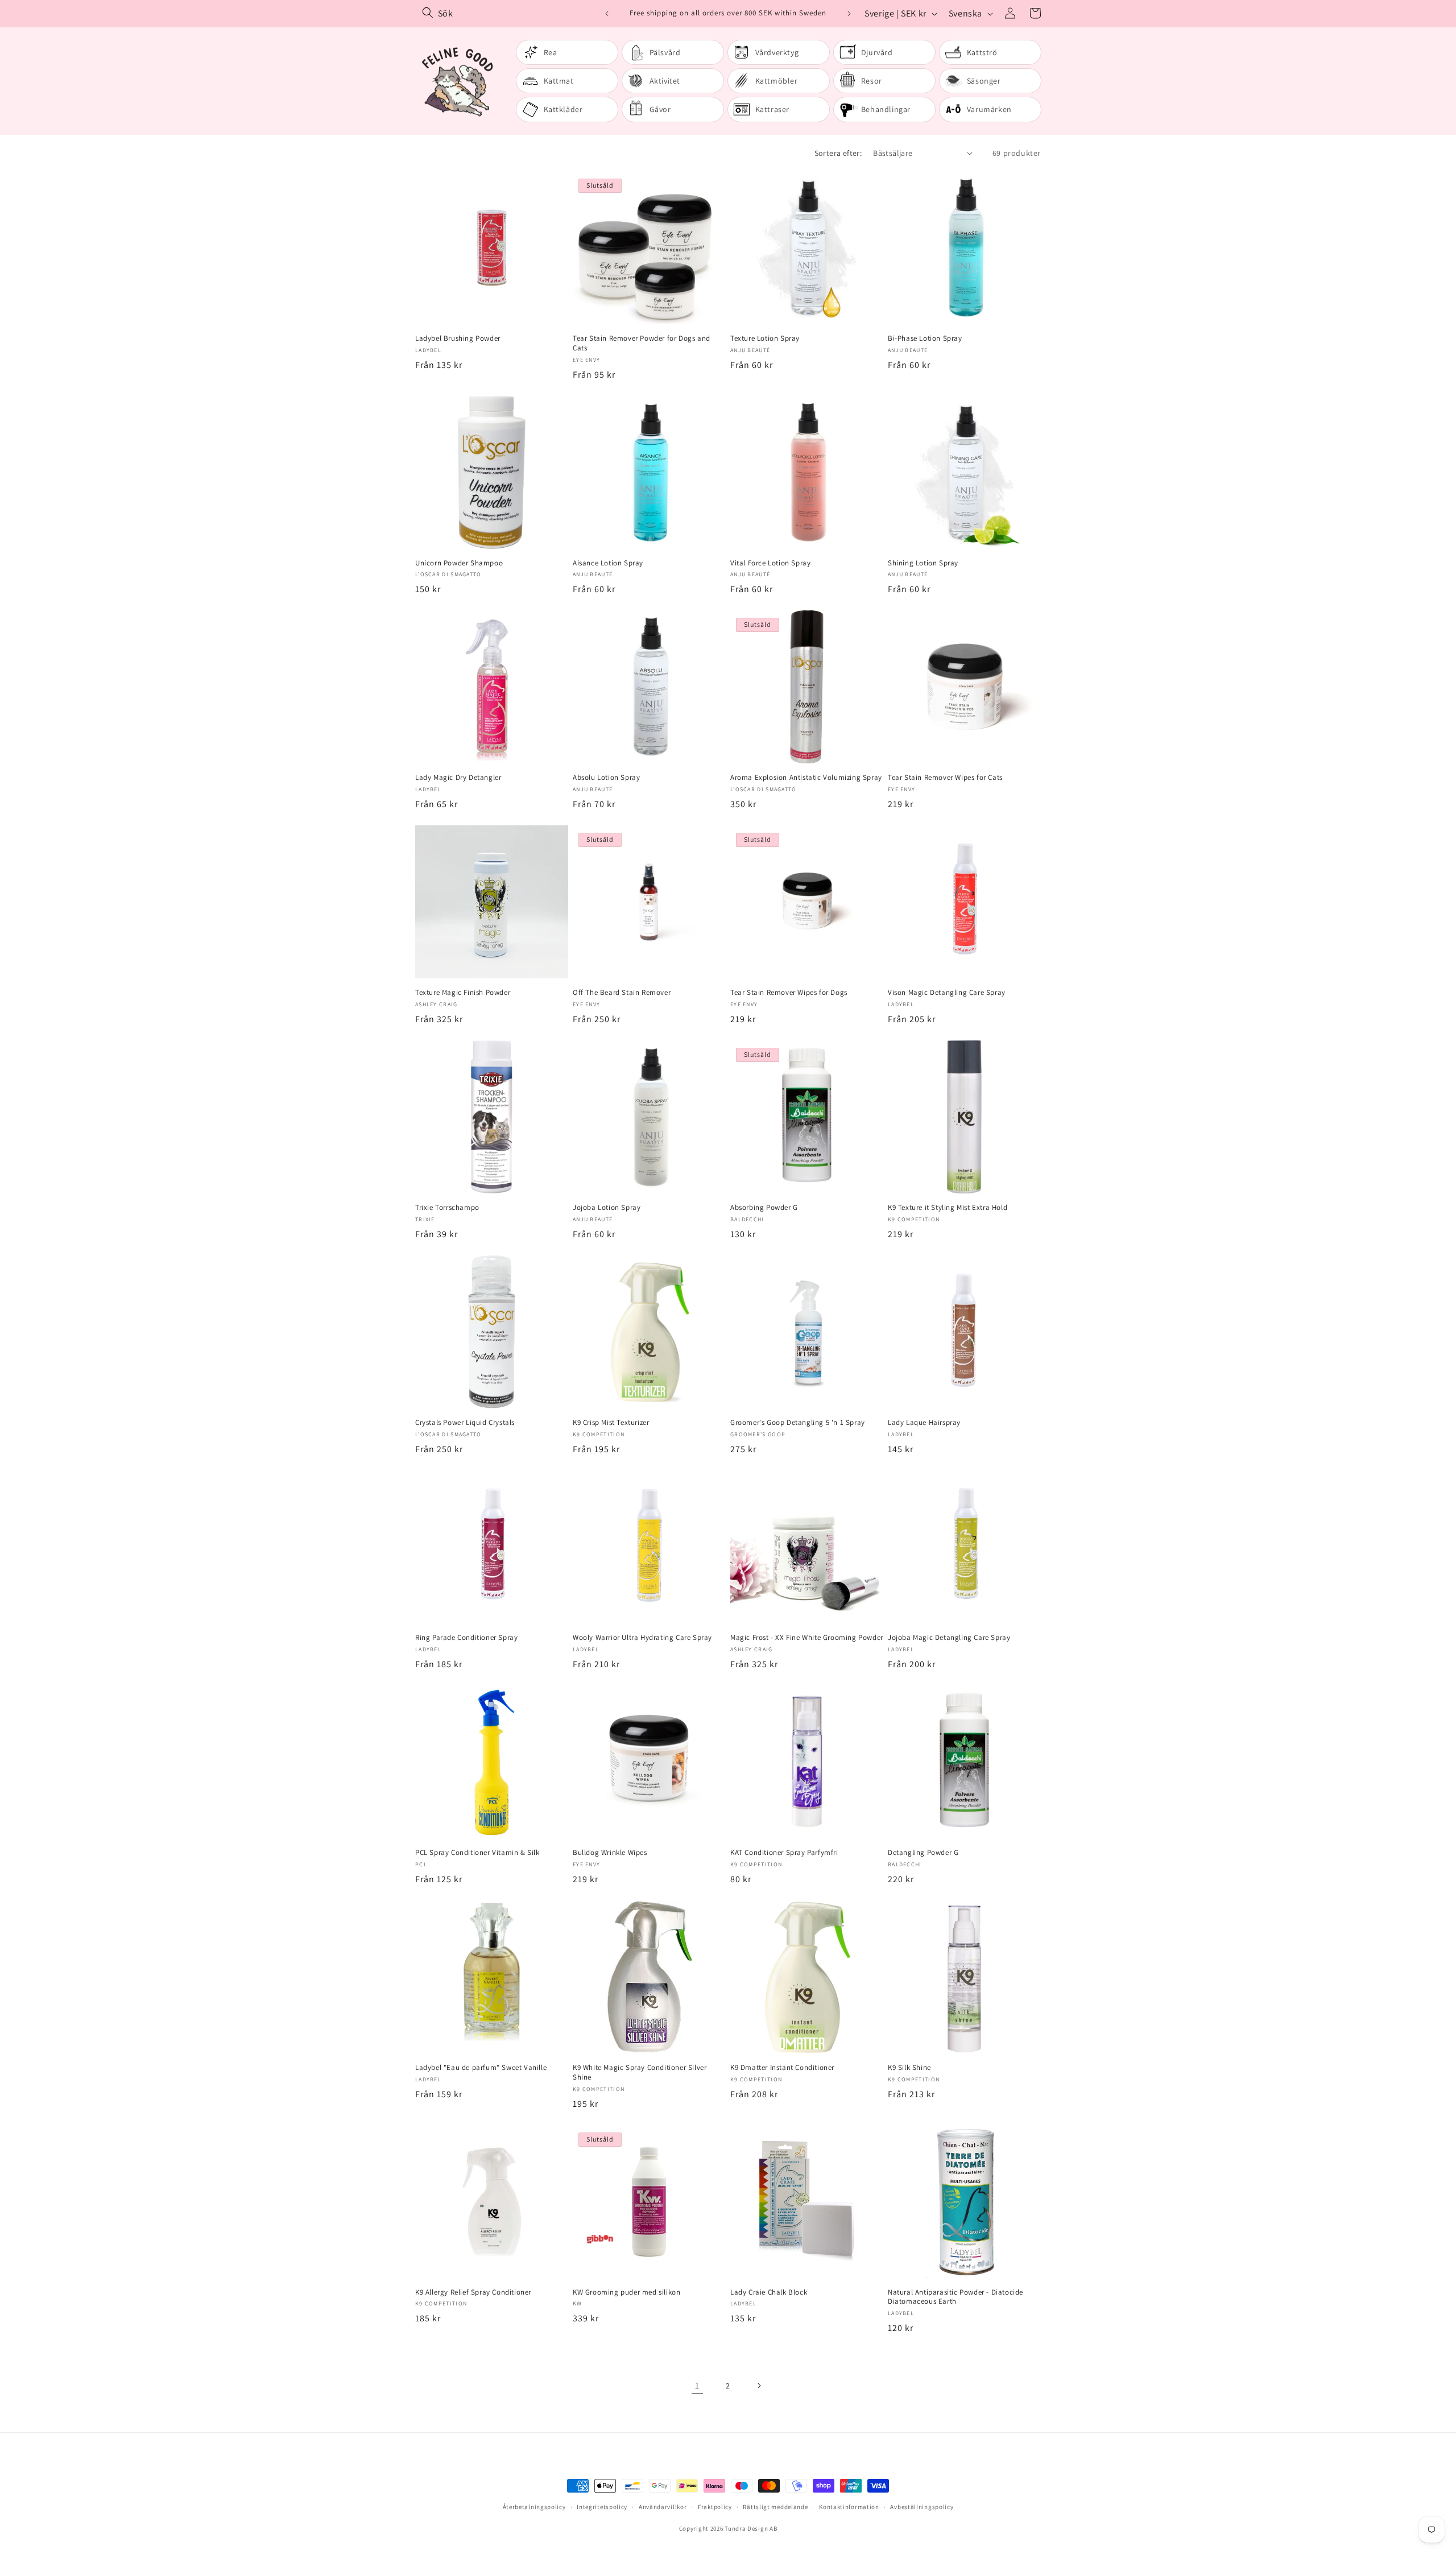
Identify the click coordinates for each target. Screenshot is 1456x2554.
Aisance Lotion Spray (608, 563)
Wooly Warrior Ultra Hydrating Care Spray (642, 1638)
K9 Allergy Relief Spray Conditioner (473, 2292)
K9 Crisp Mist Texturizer (611, 1423)
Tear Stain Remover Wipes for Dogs (789, 993)
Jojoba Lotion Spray (607, 1208)
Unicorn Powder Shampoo (459, 563)
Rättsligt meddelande (775, 2507)
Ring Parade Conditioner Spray (466, 1638)
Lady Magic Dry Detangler (458, 778)
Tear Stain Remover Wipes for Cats (945, 778)
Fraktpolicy (715, 2507)
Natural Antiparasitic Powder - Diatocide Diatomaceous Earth (955, 2297)
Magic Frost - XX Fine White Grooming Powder (807, 1638)
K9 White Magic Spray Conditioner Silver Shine (640, 2072)
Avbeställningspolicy (922, 2507)
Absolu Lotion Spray (606, 778)
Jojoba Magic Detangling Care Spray (949, 1638)
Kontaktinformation (849, 2507)
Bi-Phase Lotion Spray (925, 338)
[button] (1035, 13)
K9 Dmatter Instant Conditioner (782, 2068)
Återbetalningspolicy (534, 2507)
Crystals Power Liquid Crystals (465, 1423)
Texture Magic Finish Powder (463, 993)
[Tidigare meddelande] (607, 14)
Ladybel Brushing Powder (458, 338)
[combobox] (509, 13)
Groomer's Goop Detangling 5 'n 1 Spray (798, 1423)
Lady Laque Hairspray (924, 1423)
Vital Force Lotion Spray (770, 563)
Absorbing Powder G (764, 1208)
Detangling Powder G (923, 1853)
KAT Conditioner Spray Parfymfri (784, 1853)
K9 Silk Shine (909, 2068)
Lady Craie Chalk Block (769, 2292)
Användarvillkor (663, 2507)
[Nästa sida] (759, 2386)
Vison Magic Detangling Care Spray (947, 993)
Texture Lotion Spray (765, 338)
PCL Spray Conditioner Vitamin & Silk (477, 1853)
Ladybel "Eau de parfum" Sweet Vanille (481, 2068)
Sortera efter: (838, 153)
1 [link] (697, 2385)
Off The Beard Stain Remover (622, 993)
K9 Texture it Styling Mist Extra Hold (948, 1208)
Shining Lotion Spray (923, 563)
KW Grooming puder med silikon (626, 2292)
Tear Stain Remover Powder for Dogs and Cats (642, 343)
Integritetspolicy (602, 2507)
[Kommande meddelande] (849, 14)
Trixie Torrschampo (447, 1208)
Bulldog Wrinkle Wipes (610, 1853)
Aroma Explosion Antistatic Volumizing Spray (806, 778)
